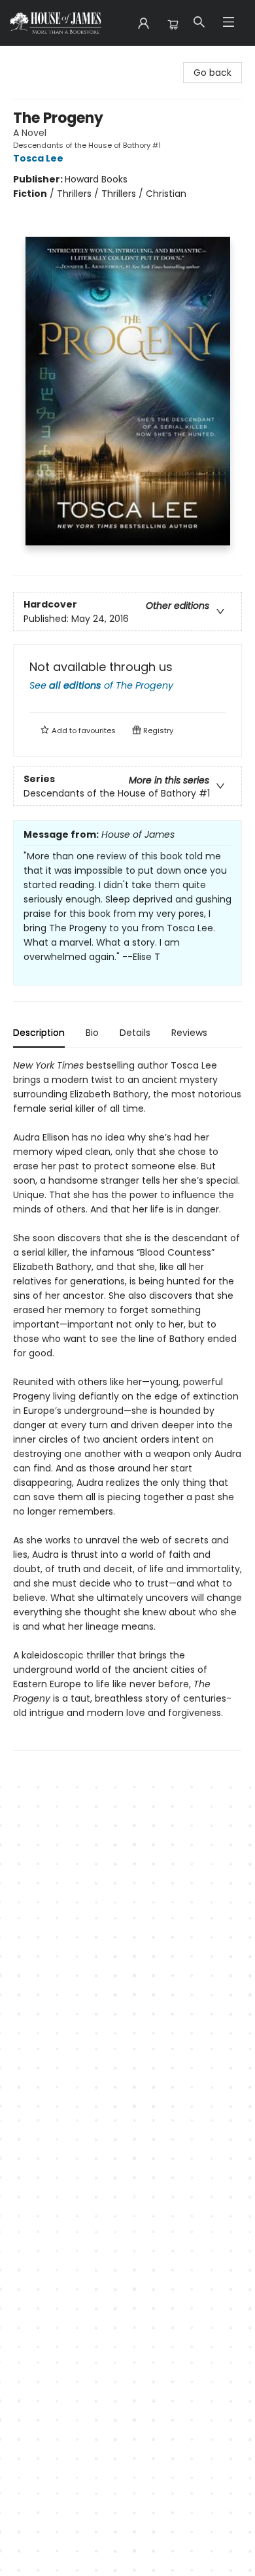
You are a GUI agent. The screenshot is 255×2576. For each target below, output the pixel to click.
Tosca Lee (38, 158)
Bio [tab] (92, 1033)
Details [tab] (135, 1033)
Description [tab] (39, 1033)
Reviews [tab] (189, 1033)
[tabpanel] (127, 1404)
